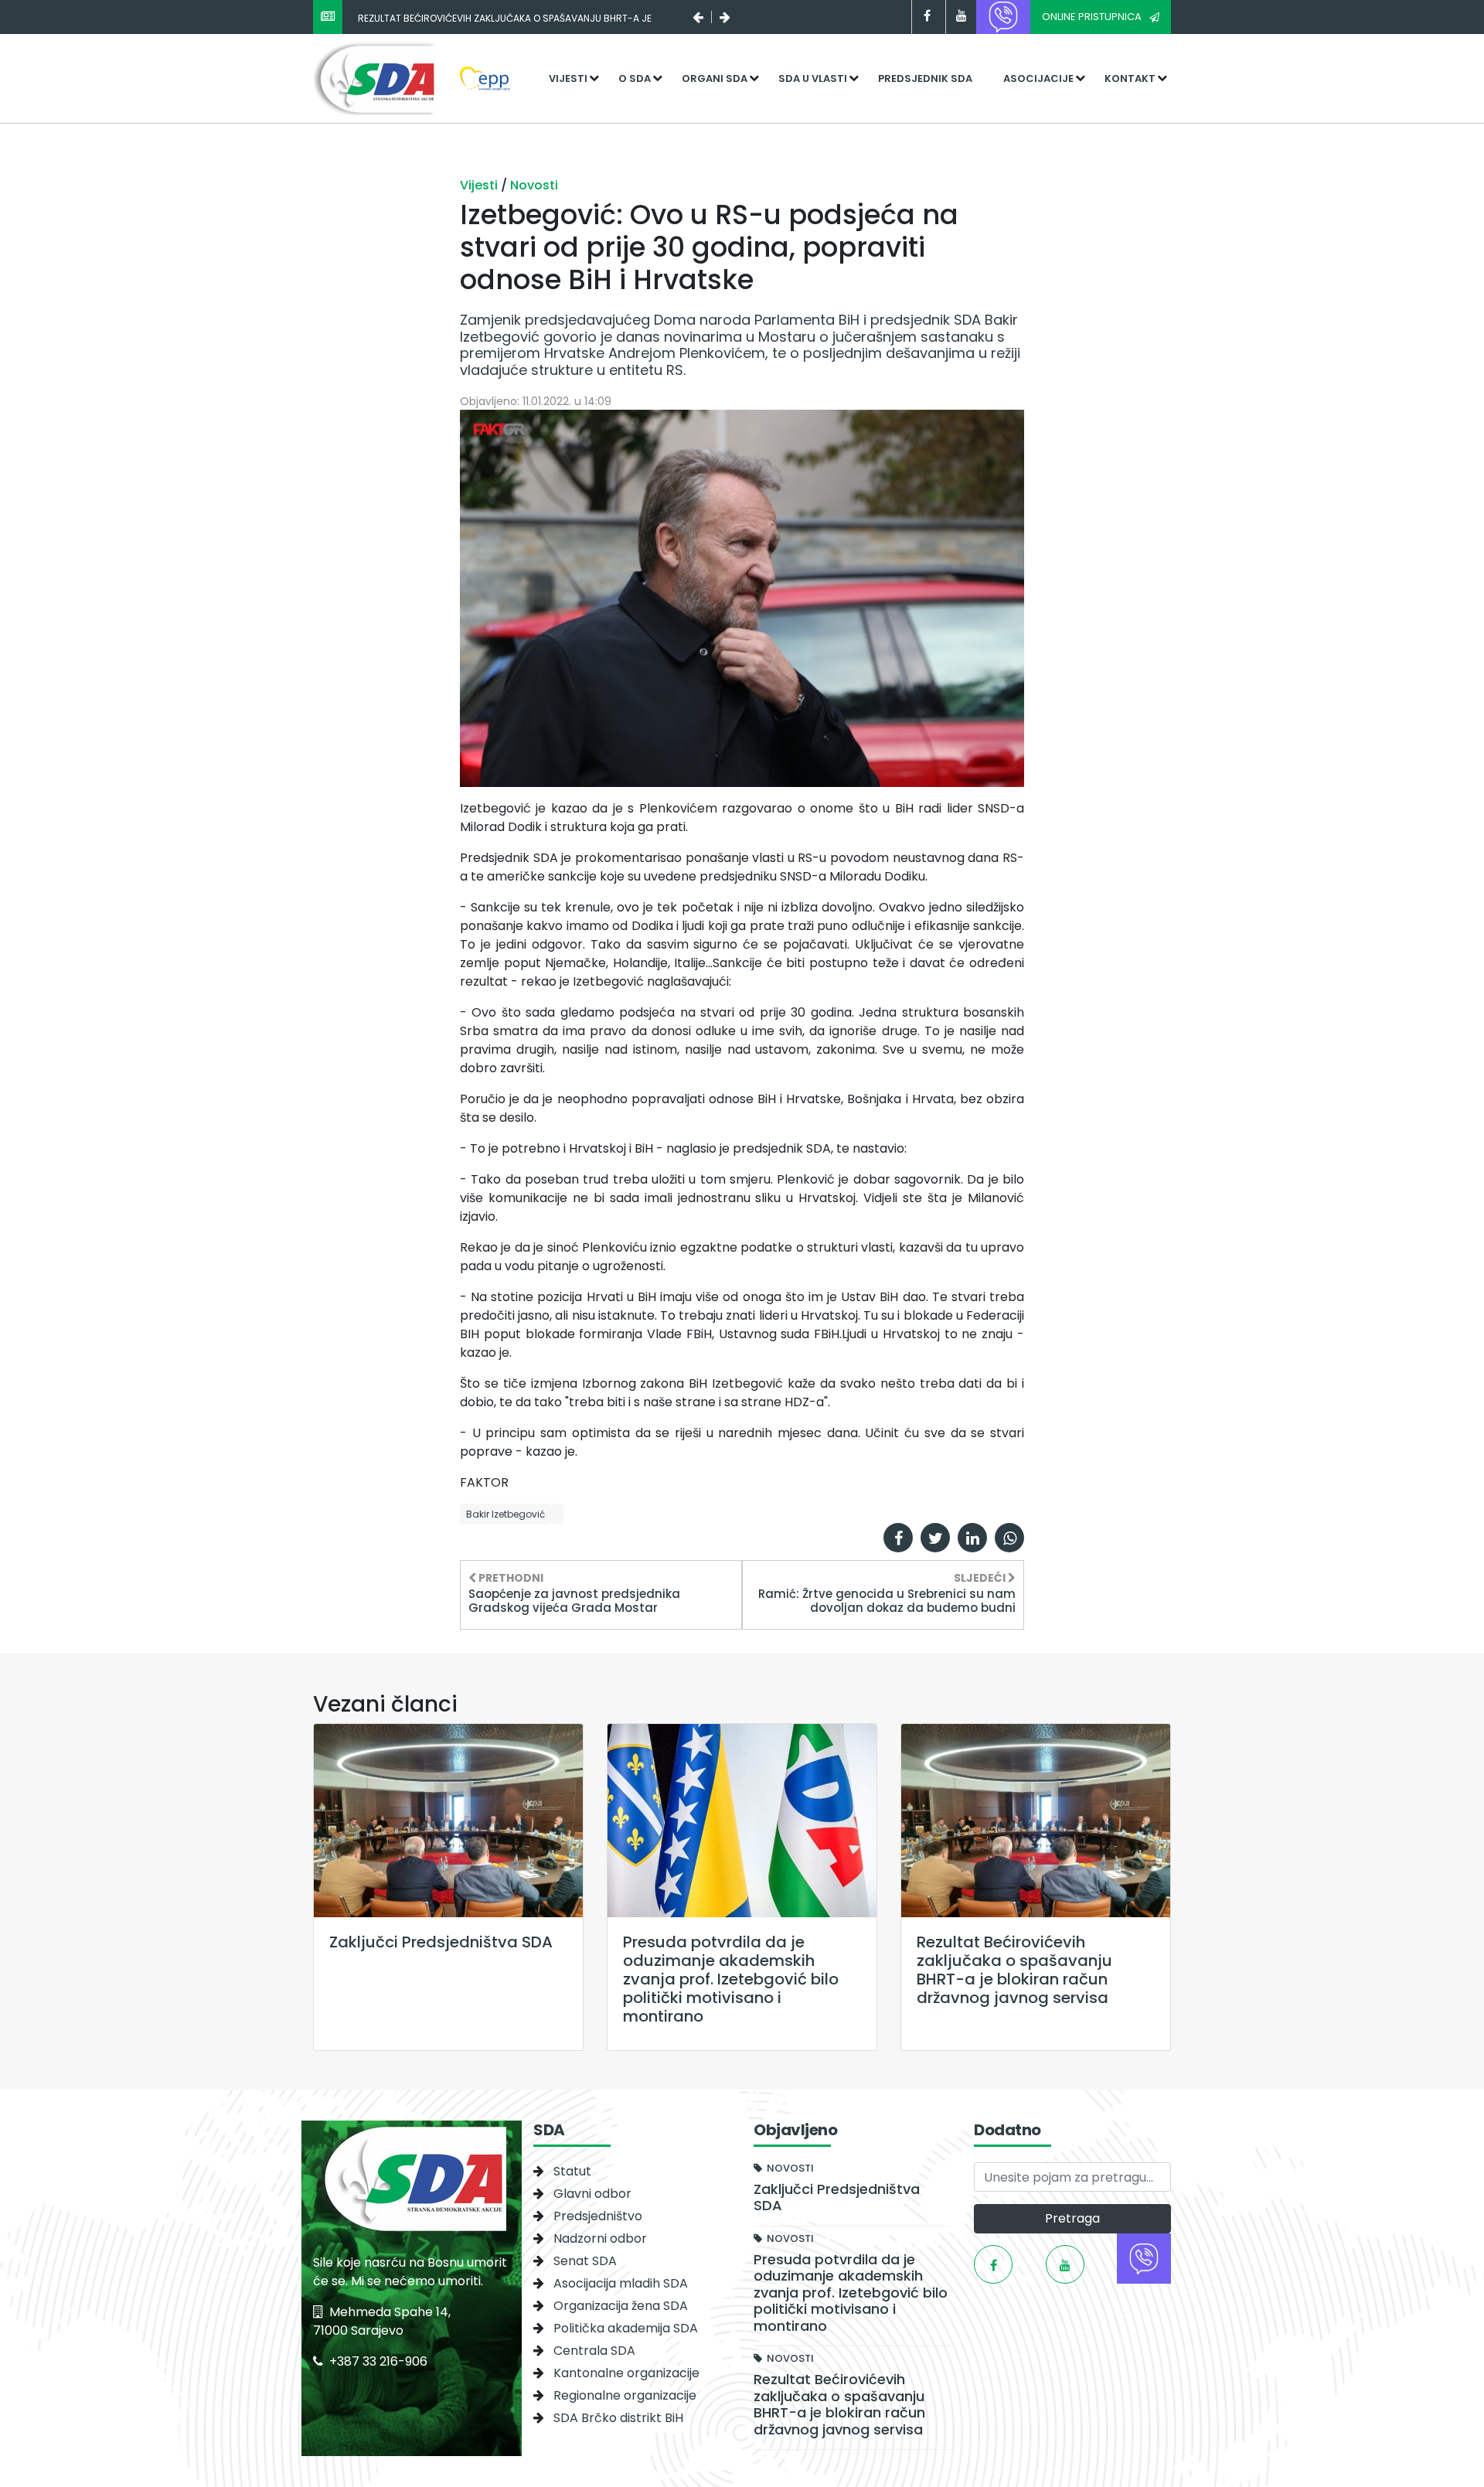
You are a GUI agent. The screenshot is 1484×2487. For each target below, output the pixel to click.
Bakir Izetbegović (505, 1514)
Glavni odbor (592, 2194)
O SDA (635, 78)
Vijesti (568, 78)
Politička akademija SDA (626, 2328)
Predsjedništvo (598, 2216)
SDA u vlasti (813, 78)
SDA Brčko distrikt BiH (618, 2418)
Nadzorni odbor (600, 2238)
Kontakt (1130, 78)
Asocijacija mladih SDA (621, 2283)
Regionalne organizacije (625, 2395)
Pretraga (1072, 2218)
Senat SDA (585, 2261)
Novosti (534, 185)
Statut (572, 2171)
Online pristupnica (1092, 17)
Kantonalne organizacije (626, 2373)
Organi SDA (715, 78)
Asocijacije (1038, 78)
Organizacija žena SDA (621, 2306)
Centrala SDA (594, 2351)
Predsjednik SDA (925, 78)
